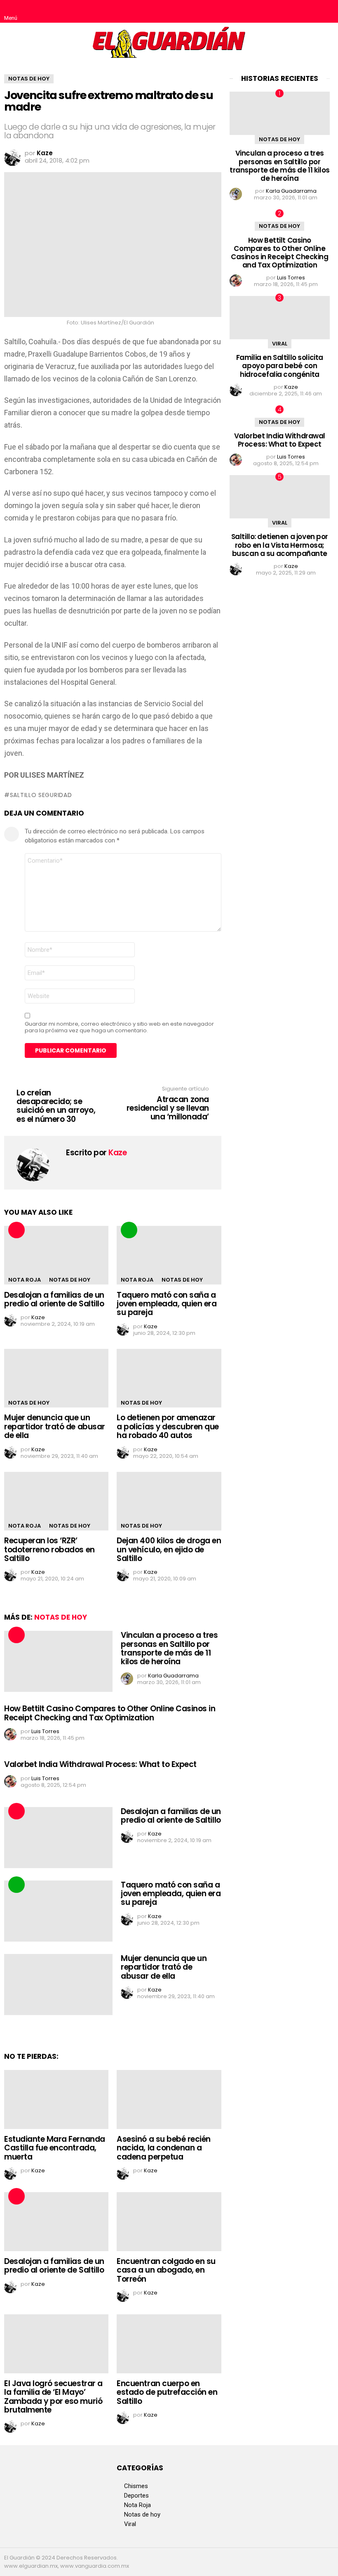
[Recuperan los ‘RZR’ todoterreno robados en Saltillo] (56, 1501)
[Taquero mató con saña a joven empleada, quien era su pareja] (169, 1255)
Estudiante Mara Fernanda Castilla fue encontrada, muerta (55, 2148)
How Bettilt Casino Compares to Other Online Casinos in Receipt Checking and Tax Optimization (110, 1713)
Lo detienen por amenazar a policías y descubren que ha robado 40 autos (168, 1426)
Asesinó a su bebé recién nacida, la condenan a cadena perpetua (164, 2148)
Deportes (136, 2496)
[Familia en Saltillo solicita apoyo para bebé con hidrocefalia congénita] (280, 317)
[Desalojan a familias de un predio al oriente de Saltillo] (56, 1255)
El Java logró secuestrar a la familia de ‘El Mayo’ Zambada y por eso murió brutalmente (53, 2397)
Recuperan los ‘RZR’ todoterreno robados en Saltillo (49, 1549)
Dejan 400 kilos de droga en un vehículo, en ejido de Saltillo (169, 1549)
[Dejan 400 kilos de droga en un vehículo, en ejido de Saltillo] (169, 1501)
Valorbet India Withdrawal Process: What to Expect (100, 1764)
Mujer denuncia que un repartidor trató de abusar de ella (55, 1426)
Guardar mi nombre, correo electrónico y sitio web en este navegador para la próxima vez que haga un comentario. (119, 1027)
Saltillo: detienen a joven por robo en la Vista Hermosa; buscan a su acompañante (280, 545)
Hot (16, 1230)
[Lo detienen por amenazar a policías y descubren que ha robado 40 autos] (169, 1378)
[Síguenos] (310, 12)
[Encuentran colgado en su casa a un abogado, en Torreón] (169, 2222)
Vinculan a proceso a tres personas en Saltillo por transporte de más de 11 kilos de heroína (169, 1648)
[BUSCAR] (327, 12)
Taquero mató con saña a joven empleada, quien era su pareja (167, 1304)
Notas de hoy (70, 1280)
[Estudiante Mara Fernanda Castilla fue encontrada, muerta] (56, 2099)
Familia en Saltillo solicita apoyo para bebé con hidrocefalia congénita (280, 366)
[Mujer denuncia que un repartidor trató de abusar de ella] (56, 1378)
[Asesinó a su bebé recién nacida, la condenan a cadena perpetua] (169, 2099)
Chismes (136, 2486)
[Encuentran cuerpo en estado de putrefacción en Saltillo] (169, 2344)
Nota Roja (25, 1280)
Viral (280, 344)
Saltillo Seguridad (41, 795)
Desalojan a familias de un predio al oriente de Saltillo (54, 1299)
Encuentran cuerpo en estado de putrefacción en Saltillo (167, 2392)
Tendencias (129, 1230)
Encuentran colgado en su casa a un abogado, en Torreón (166, 2270)
